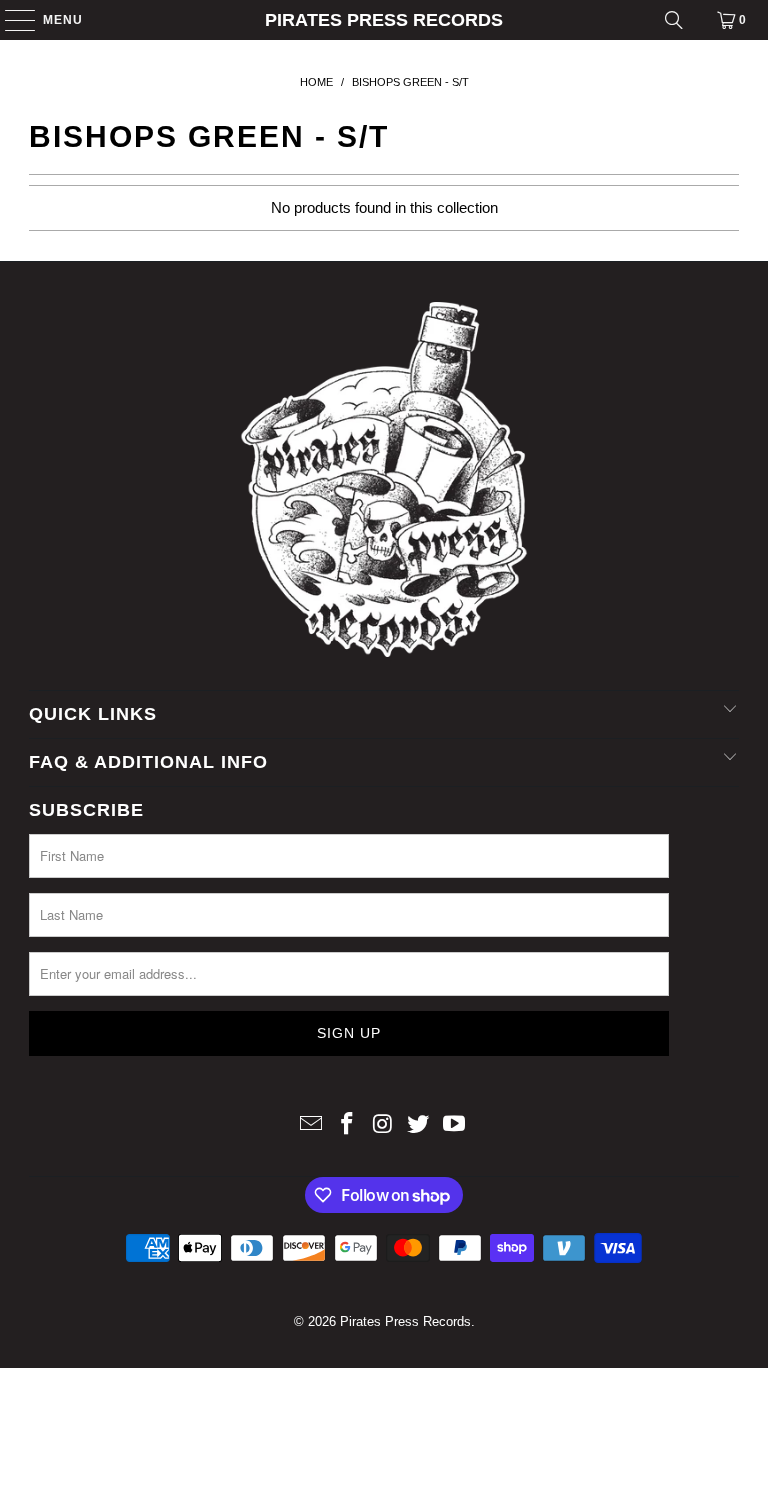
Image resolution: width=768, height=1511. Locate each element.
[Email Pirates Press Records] (312, 1125)
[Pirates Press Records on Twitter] (419, 1125)
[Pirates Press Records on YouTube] (455, 1125)
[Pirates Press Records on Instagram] (383, 1125)
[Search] (674, 20)
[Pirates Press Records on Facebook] (347, 1125)
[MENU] (10, 20)
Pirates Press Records (384, 20)
